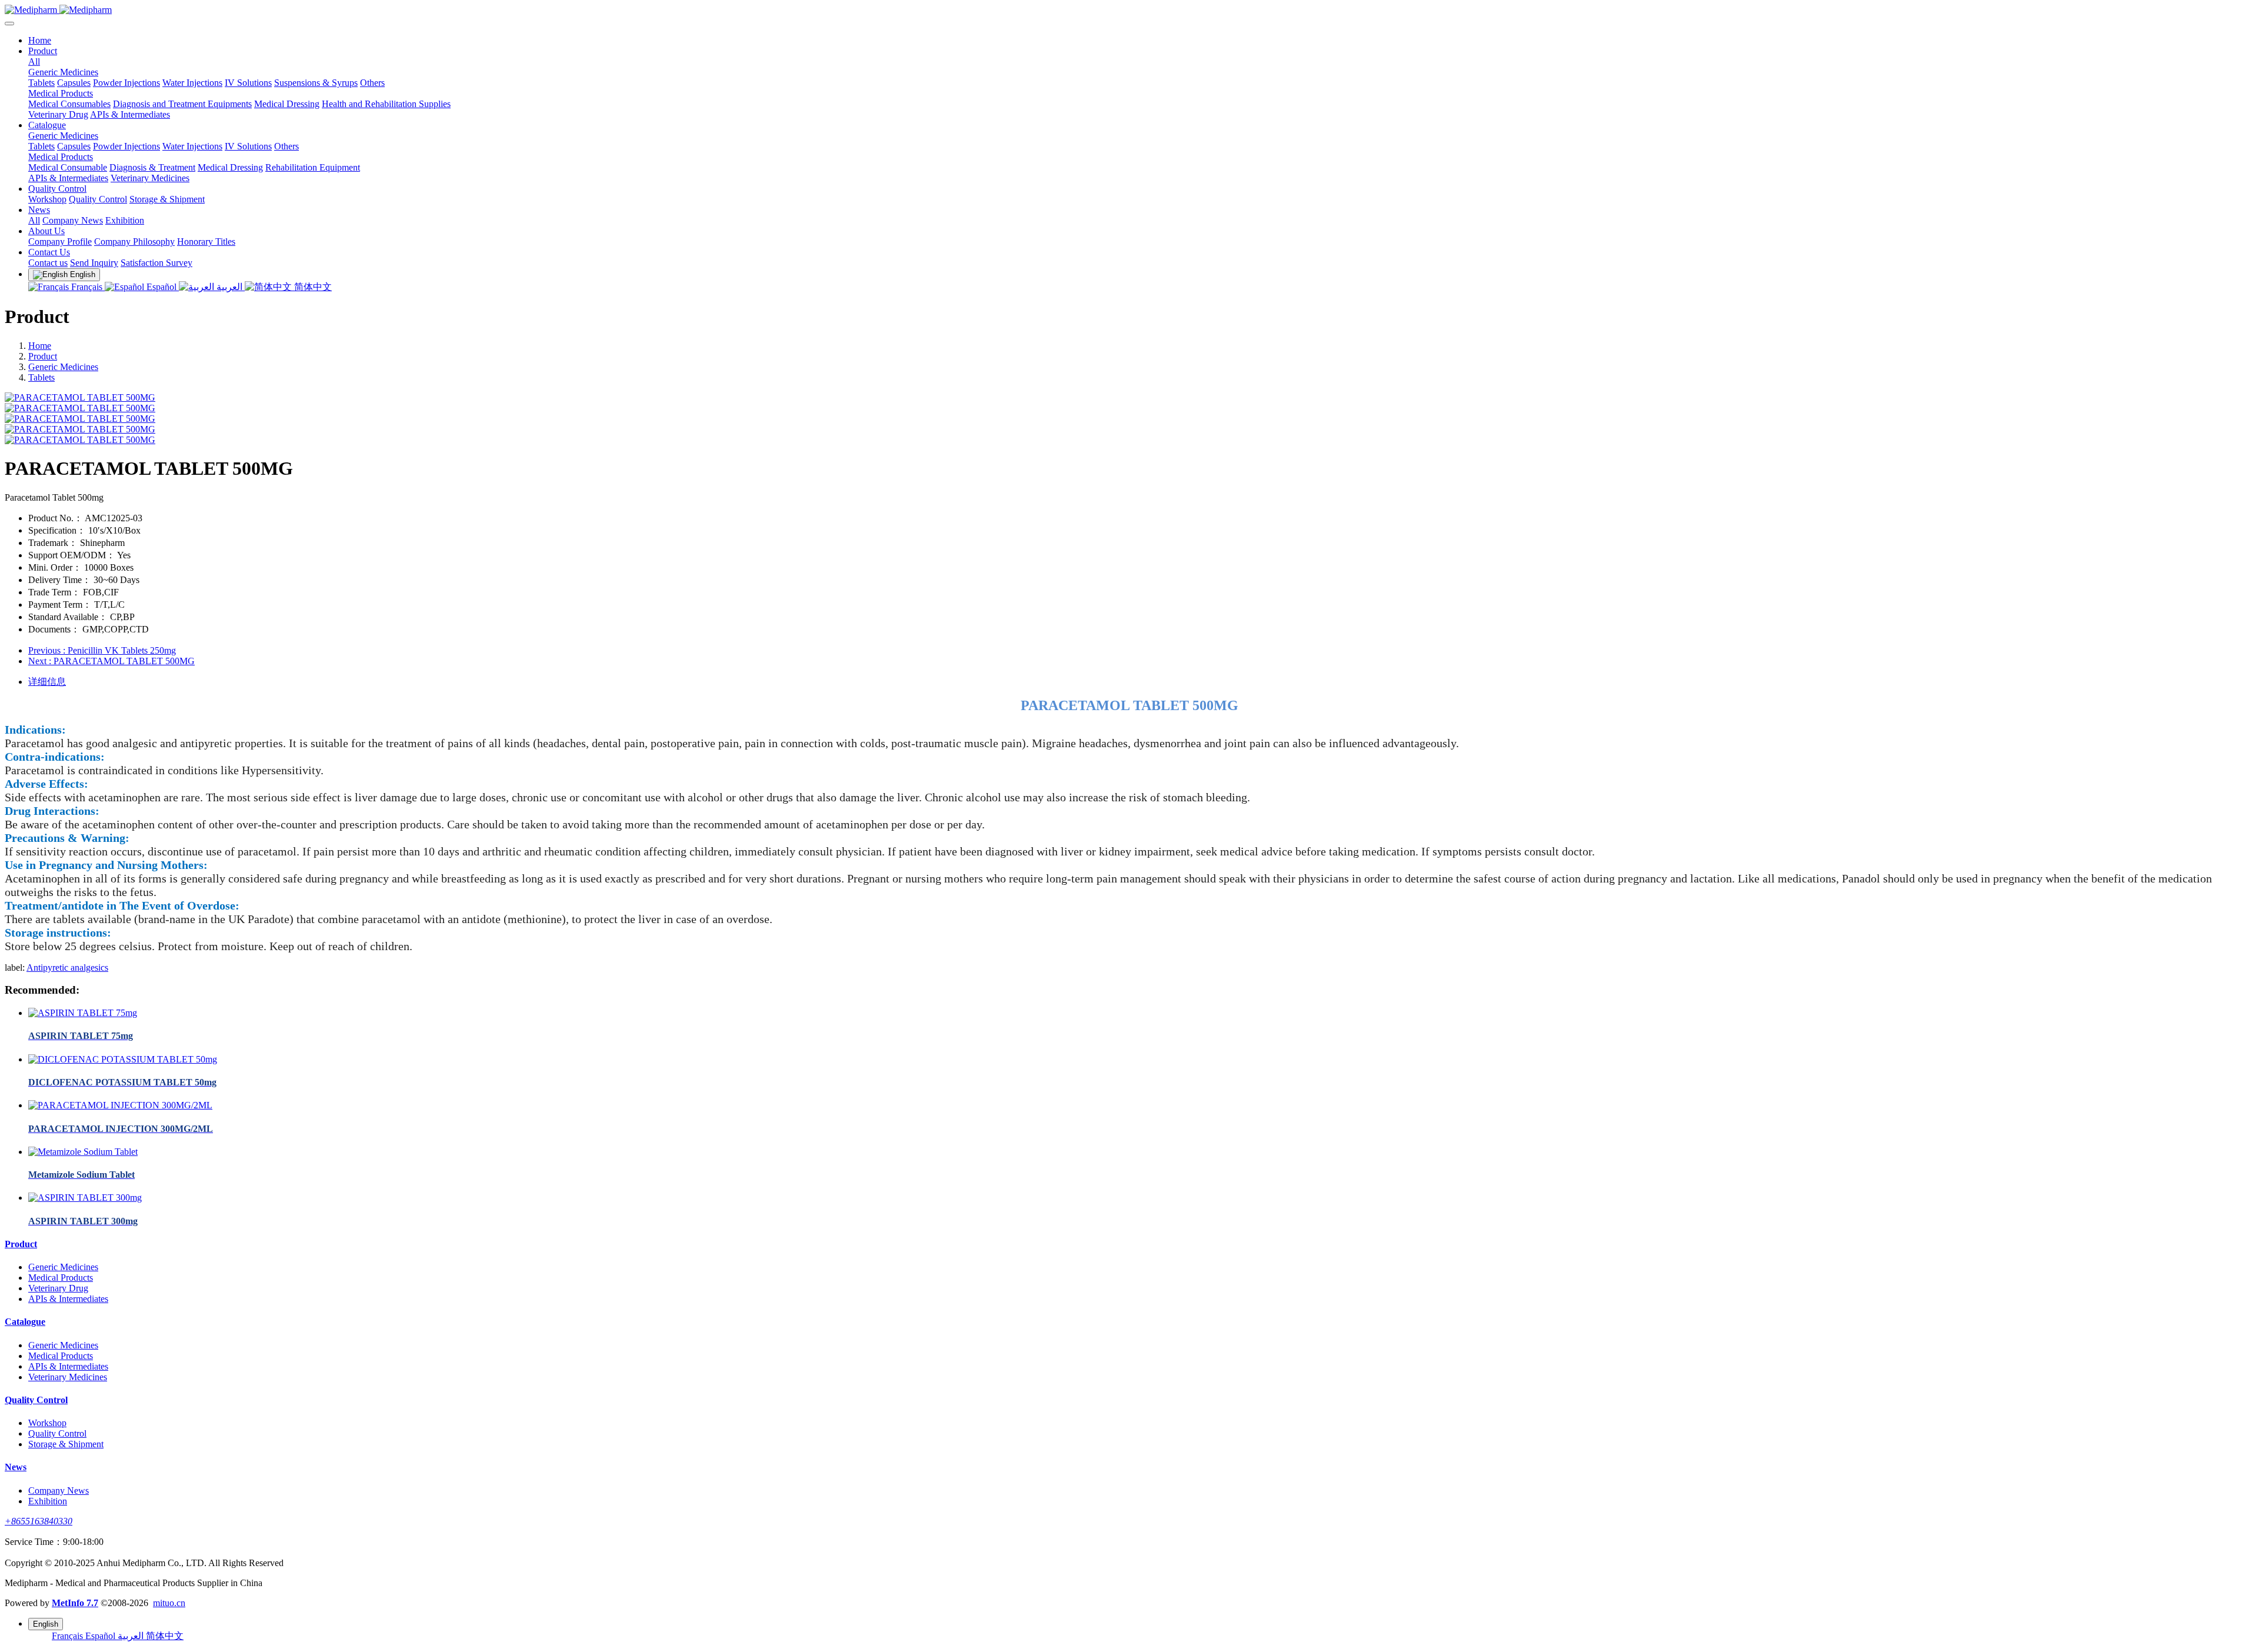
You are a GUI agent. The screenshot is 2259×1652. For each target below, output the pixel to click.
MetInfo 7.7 (75, 1603)
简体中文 (312, 287)
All (34, 61)
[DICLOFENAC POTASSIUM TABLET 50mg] (123, 1059)
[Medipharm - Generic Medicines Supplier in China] (1129, 10)
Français (87, 287)
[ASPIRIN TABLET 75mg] (83, 1013)
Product (43, 356)
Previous (102, 650)
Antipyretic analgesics (67, 967)
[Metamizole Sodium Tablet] (83, 1152)
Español (161, 287)
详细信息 (47, 682)
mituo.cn (169, 1603)
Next (111, 661)
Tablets (41, 377)
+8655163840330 (39, 1521)
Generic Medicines (63, 367)
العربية (229, 287)
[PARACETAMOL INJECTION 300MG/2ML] (120, 1105)
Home (40, 40)
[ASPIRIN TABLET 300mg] (85, 1198)
